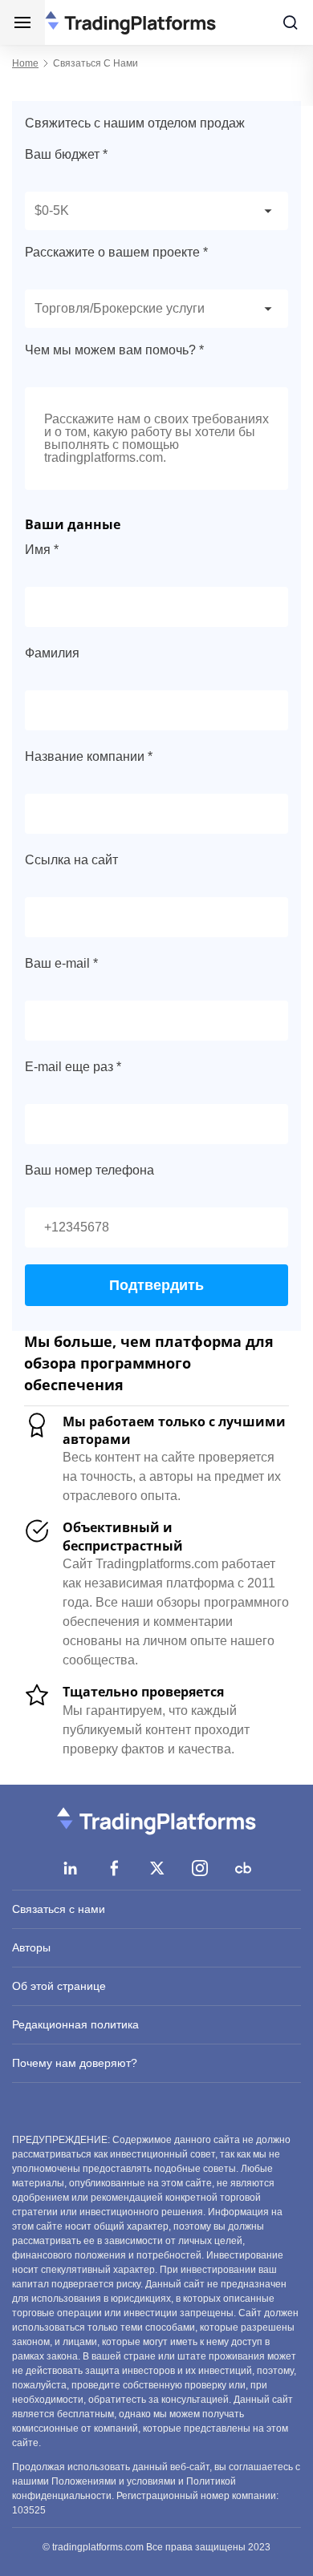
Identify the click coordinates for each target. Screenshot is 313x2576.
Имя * (42, 550)
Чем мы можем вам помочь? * (114, 350)
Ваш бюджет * (66, 154)
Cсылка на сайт (71, 860)
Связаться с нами (59, 1909)
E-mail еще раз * (73, 1067)
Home (25, 63)
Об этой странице (59, 1986)
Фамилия (52, 653)
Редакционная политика (75, 2024)
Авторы (31, 1947)
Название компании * (89, 756)
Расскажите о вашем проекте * (116, 252)
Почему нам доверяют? (75, 2063)
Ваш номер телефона (89, 1170)
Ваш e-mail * (61, 963)
